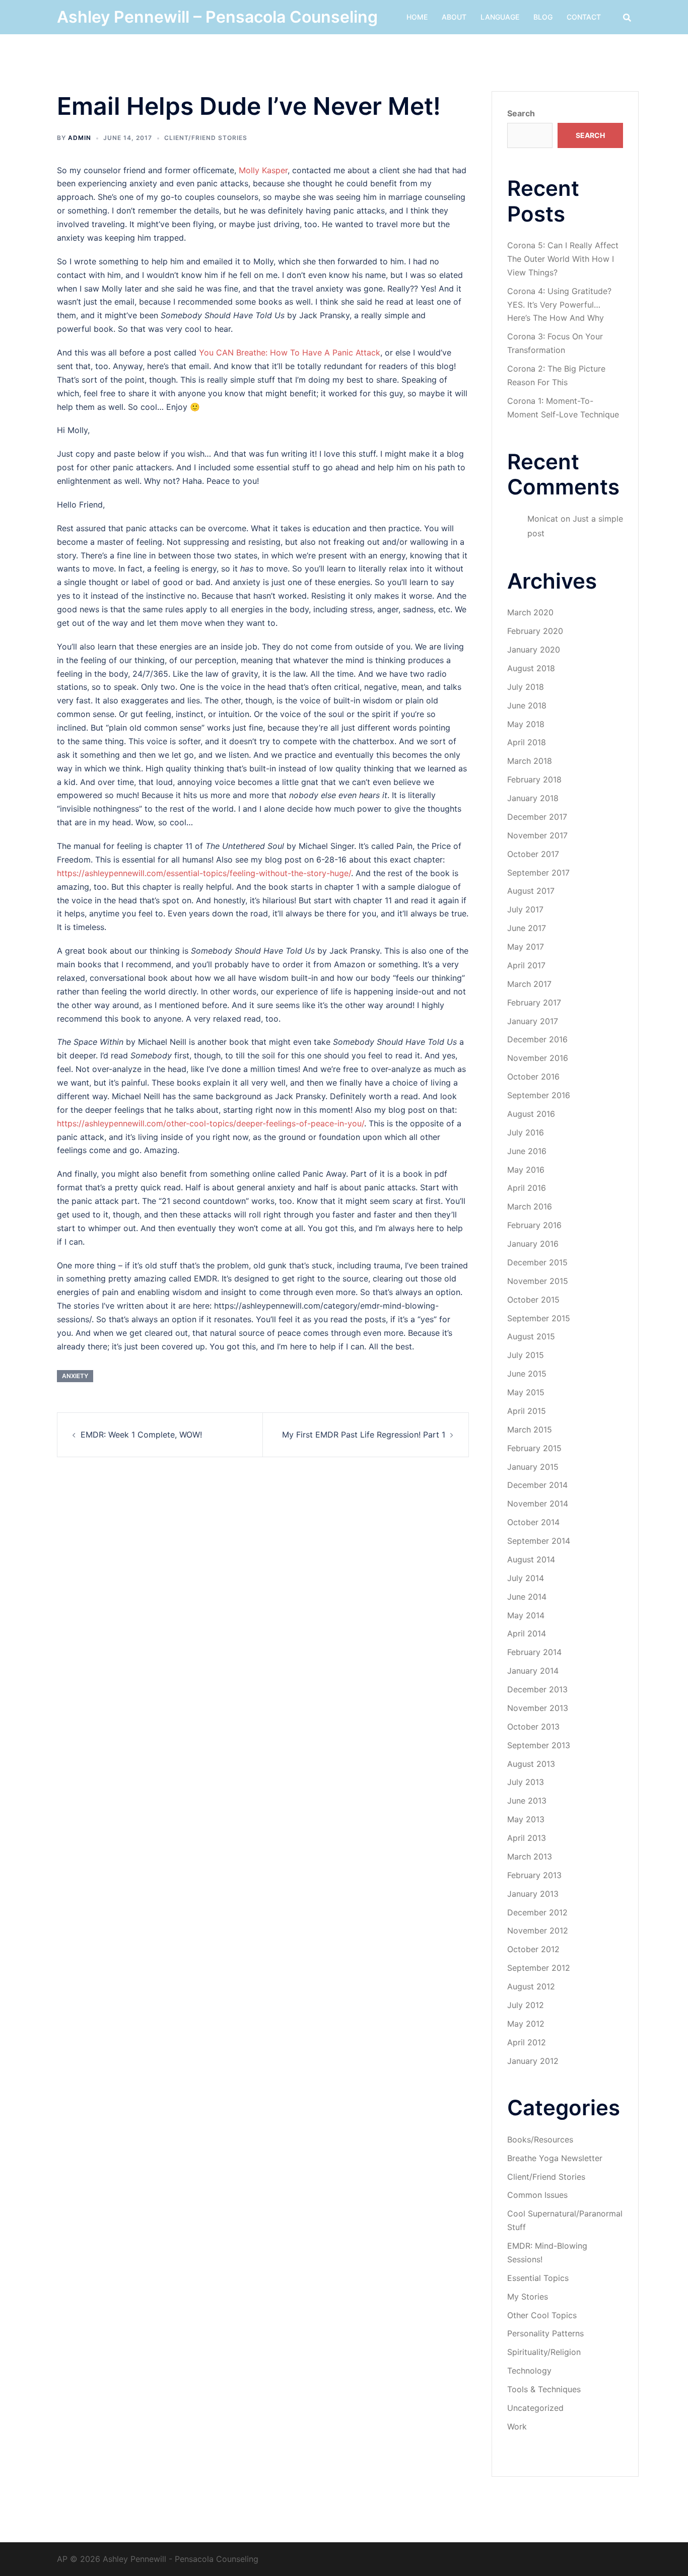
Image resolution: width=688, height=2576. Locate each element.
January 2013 (533, 1894)
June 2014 (527, 1597)
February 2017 (534, 1003)
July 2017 (525, 909)
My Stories (528, 2297)
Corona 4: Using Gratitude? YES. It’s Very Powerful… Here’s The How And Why (559, 305)
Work (517, 2426)
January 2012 (533, 2061)
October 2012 (533, 1949)
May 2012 (526, 2024)
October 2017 (533, 854)
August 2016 (531, 1114)
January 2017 (533, 1021)
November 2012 (538, 1930)
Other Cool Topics (542, 2315)
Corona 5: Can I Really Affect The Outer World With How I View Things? (563, 259)
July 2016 (526, 1132)
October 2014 (533, 1522)
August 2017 (531, 891)
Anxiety (75, 1376)
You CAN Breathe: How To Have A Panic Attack (290, 352)
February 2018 (534, 779)
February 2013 (534, 1875)
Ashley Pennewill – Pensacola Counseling (217, 17)
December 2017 (537, 817)
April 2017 (526, 965)
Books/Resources (540, 2139)
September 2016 (539, 1095)
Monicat (543, 519)
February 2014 (534, 1652)
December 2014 (537, 1485)
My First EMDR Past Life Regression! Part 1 (364, 1435)
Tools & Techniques (544, 2389)
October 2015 (533, 1300)
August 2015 (531, 1336)
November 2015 (538, 1281)
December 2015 (537, 1262)
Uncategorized (535, 2408)
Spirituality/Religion (544, 2352)
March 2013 (530, 1856)
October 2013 (533, 1727)
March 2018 (530, 761)
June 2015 (527, 1374)
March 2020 (530, 612)
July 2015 (526, 1355)
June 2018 (527, 705)
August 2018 (531, 668)
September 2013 (539, 1745)
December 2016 (537, 1039)
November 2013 (538, 1708)
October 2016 (533, 1077)
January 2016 (533, 1244)
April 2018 (527, 742)
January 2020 (534, 650)
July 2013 (526, 1782)
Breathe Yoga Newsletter (555, 2158)
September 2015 (539, 1318)
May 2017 (526, 947)
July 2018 (526, 687)
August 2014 (531, 1559)
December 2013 (537, 1689)
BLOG (543, 17)
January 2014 (533, 1671)
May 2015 (526, 1392)
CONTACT (584, 17)
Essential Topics (538, 2278)
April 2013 (527, 1838)
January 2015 (533, 1467)
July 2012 (526, 2005)
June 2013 (527, 1801)
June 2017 (527, 928)
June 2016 (527, 1151)
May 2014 (526, 1615)
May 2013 (526, 1819)
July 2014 (526, 1578)
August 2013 (531, 1764)
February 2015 (534, 1448)
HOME (417, 17)
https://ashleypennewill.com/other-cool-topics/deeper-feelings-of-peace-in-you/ (211, 1123)
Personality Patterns (545, 2333)
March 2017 (529, 984)
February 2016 (534, 1225)
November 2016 (538, 1058)
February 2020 (535, 631)
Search (521, 113)
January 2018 (533, 798)
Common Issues (537, 2195)
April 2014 (527, 1633)
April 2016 (527, 1188)
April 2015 (527, 1411)
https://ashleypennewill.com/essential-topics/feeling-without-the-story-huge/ (204, 873)
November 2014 (538, 1504)
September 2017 (538, 873)
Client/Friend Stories (206, 138)
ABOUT (454, 17)
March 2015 (530, 1429)
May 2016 (526, 1170)
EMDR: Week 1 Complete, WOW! (141, 1435)
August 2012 (531, 1986)
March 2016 (530, 1206)
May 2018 (526, 724)
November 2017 (537, 835)
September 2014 (539, 1541)
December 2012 (537, 1912)
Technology (529, 2371)
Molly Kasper (263, 170)
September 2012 (539, 1968)
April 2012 (527, 2042)
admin (80, 138)
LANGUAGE (500, 17)
